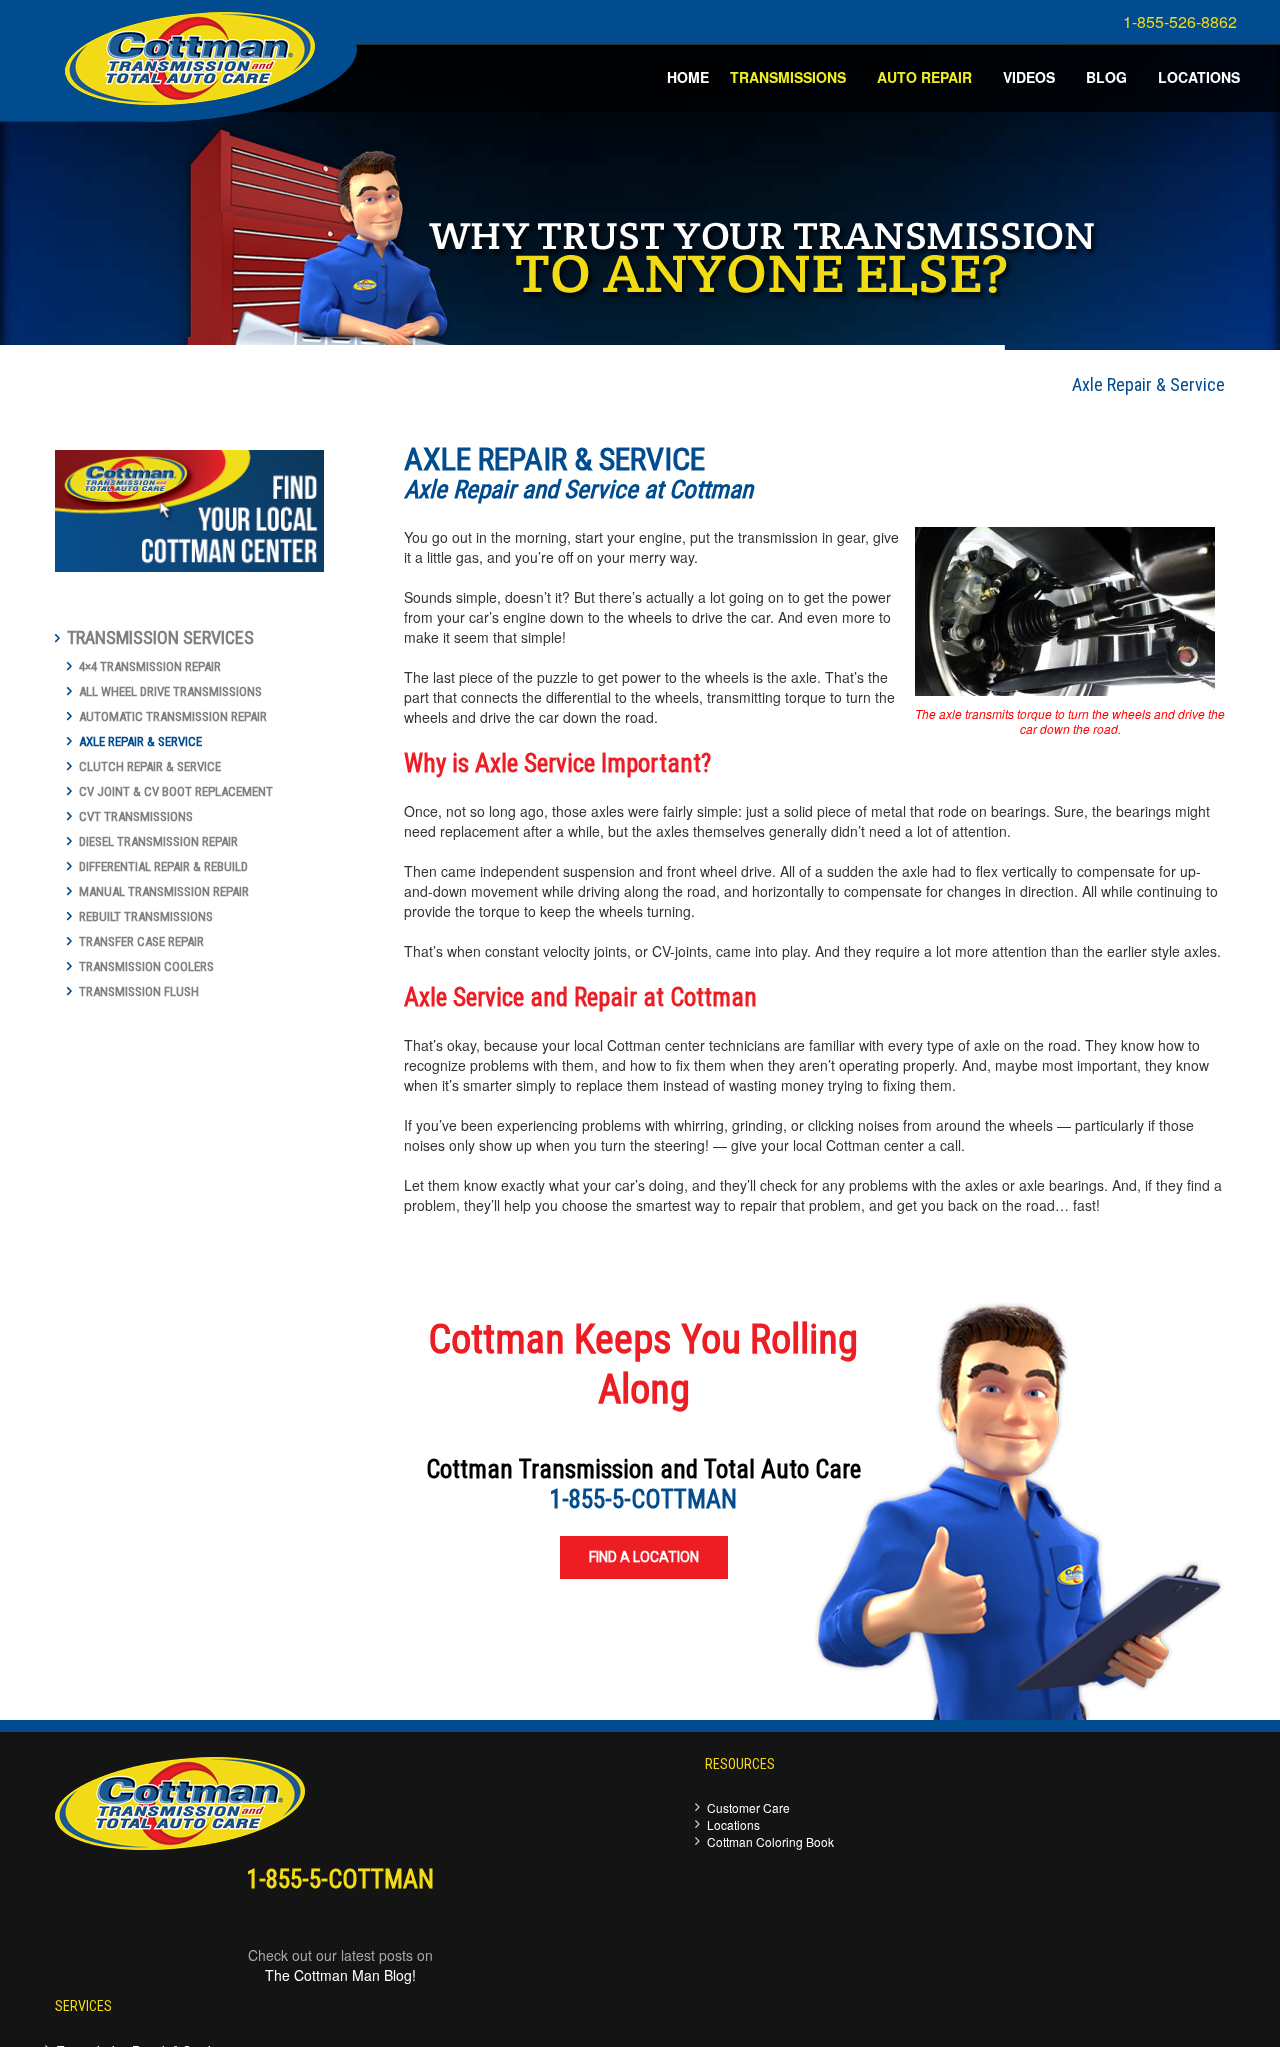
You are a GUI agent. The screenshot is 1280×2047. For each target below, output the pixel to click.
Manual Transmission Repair (164, 891)
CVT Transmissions (136, 816)
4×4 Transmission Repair (150, 666)
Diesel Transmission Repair (158, 841)
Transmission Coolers (146, 966)
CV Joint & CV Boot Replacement (176, 791)
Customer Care (748, 1807)
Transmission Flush (139, 991)
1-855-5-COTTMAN (643, 1499)
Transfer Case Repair (141, 941)
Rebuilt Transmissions (146, 916)
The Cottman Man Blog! (340, 1975)
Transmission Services (160, 637)
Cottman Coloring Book (770, 1841)
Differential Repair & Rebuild (163, 866)
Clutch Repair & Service (150, 766)
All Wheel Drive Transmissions (170, 691)
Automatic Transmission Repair (173, 716)
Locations (733, 1824)
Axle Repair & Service (140, 741)
